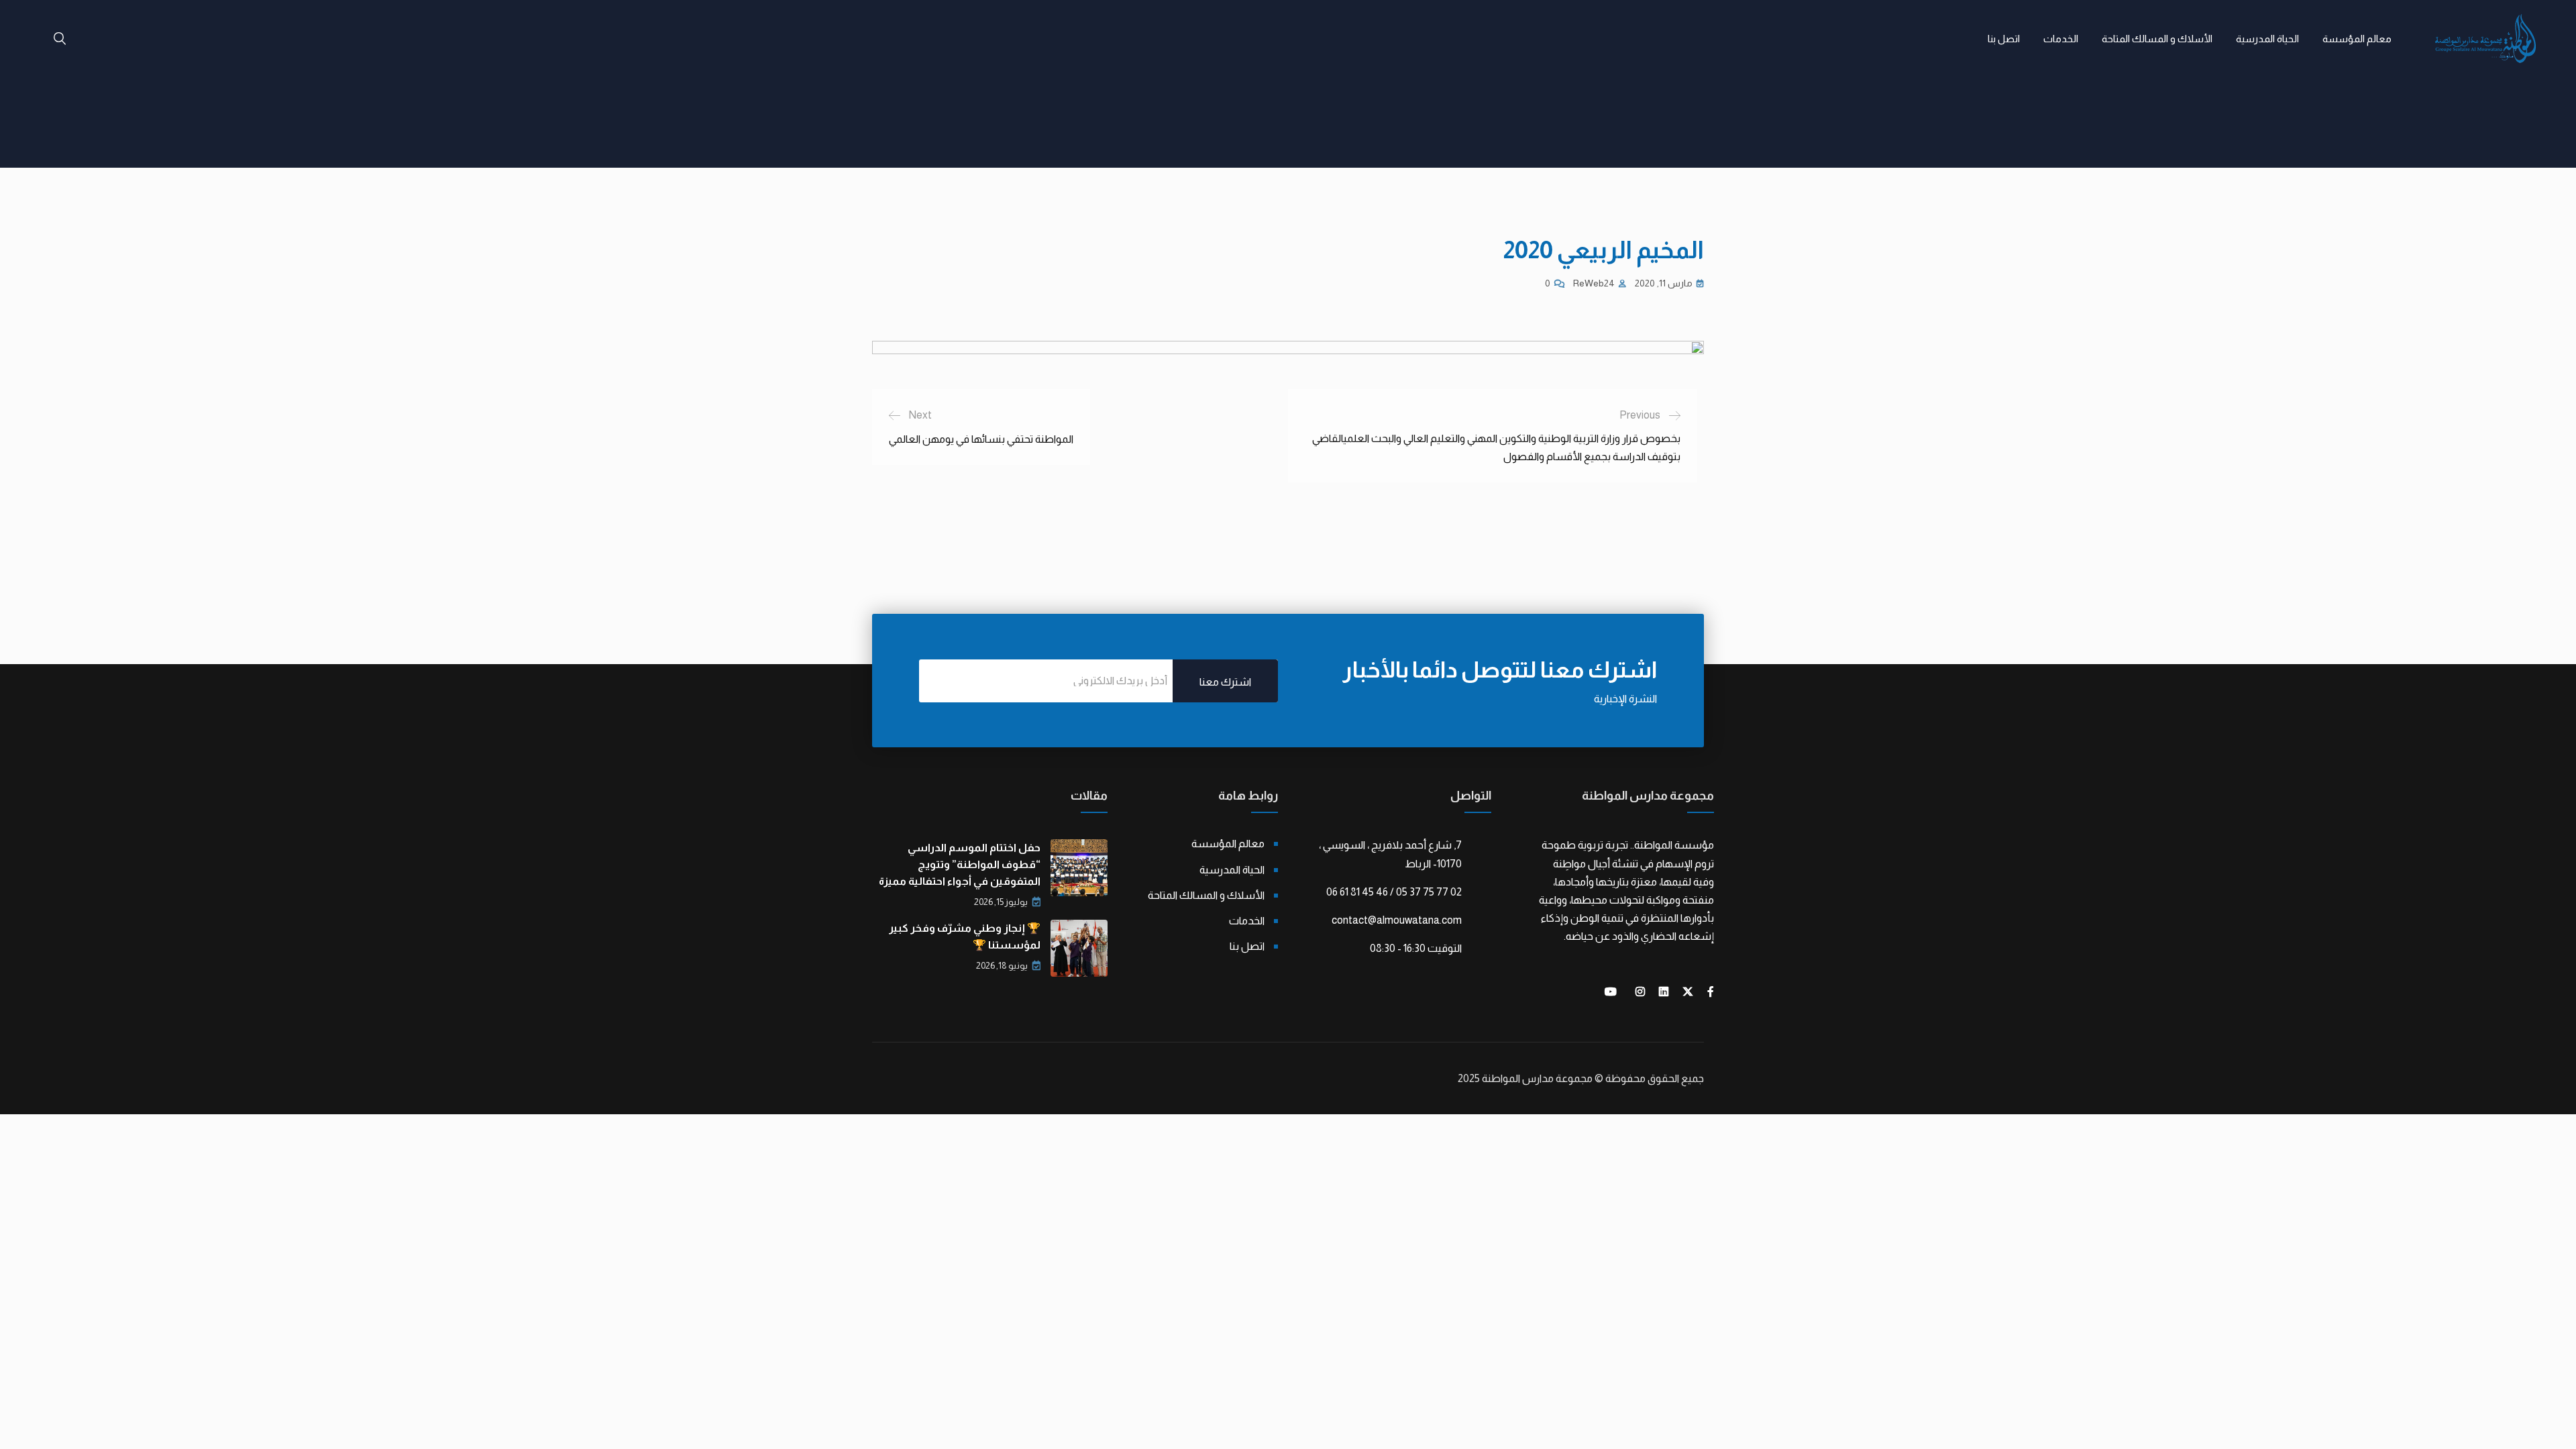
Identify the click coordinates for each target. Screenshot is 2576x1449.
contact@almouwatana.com (1397, 920)
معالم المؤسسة (2357, 39)
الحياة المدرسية (2267, 39)
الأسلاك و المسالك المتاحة (2157, 39)
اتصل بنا (2004, 39)
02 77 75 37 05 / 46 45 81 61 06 (1394, 892)
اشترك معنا (1225, 682)
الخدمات (2061, 39)
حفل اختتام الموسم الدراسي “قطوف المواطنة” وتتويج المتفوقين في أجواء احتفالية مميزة (960, 864)
